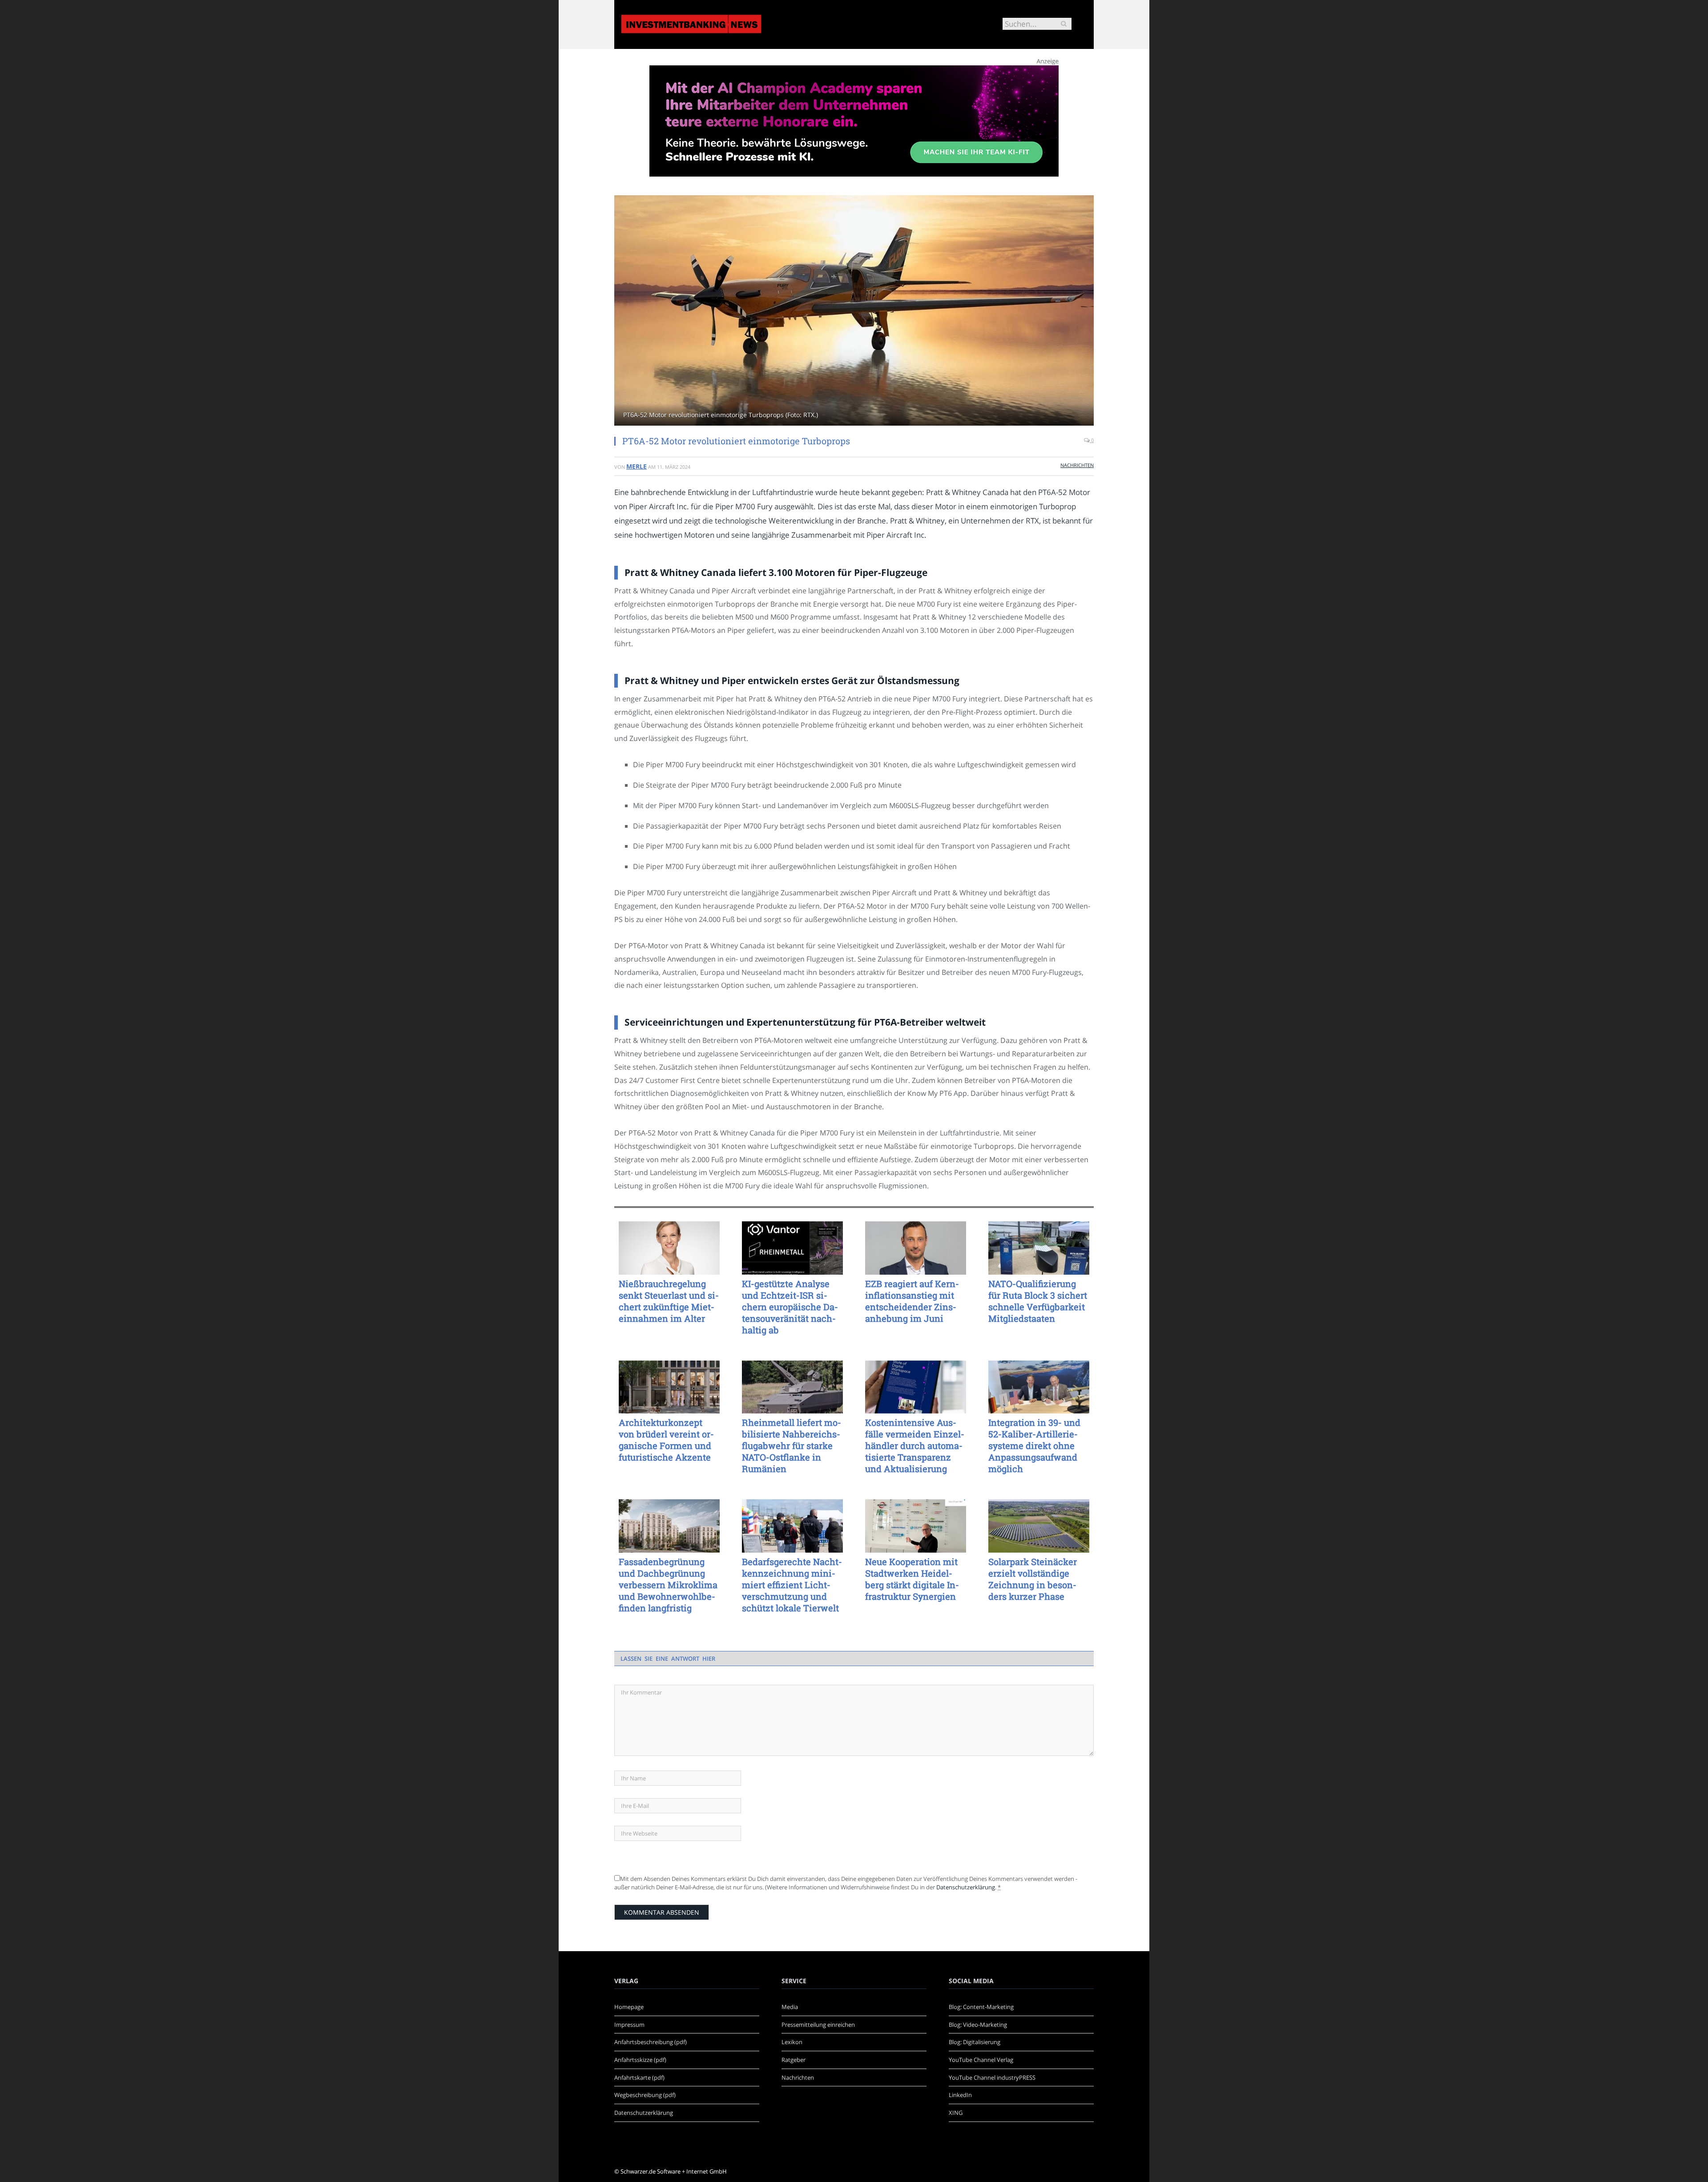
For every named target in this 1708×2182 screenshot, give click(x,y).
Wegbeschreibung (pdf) (645, 2095)
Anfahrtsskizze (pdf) (640, 2060)
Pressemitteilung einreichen (818, 2025)
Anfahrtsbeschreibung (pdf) (651, 2042)
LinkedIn (960, 2095)
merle (636, 466)
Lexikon (792, 2042)
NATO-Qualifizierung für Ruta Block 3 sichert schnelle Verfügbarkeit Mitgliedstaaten (1038, 1301)
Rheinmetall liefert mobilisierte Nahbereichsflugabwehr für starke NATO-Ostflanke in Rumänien (792, 1445)
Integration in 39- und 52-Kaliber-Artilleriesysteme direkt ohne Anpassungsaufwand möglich (1034, 1445)
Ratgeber (794, 2060)
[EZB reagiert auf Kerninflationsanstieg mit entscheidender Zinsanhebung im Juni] (916, 1248)
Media (790, 2007)
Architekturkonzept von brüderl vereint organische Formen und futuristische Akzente (666, 1440)
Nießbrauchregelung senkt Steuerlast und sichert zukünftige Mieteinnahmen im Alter (669, 1301)
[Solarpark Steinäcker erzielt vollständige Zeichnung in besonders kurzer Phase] (1039, 1526)
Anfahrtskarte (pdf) (639, 2077)
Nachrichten (1077, 465)
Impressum (629, 2025)
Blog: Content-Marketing (981, 2007)
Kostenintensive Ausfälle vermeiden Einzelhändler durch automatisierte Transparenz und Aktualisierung (915, 1445)
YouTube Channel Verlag (981, 2060)
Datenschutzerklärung (966, 1887)
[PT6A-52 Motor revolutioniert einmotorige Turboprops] (854, 312)
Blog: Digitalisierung (975, 2042)
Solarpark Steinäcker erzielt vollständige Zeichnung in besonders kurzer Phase (1033, 1579)
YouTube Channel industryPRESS (992, 2077)
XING (956, 2113)
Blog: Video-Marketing (978, 2025)
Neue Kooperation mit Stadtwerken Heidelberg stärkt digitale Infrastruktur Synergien (912, 1579)
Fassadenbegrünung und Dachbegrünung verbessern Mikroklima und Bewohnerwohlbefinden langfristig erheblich (668, 1585)
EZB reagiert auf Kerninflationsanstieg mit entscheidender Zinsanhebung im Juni (912, 1301)
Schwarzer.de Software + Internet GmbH (674, 2171)
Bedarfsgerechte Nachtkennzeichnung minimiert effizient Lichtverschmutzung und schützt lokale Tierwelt (792, 1585)
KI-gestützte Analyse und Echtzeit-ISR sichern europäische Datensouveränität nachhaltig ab (790, 1307)
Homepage (629, 2007)
